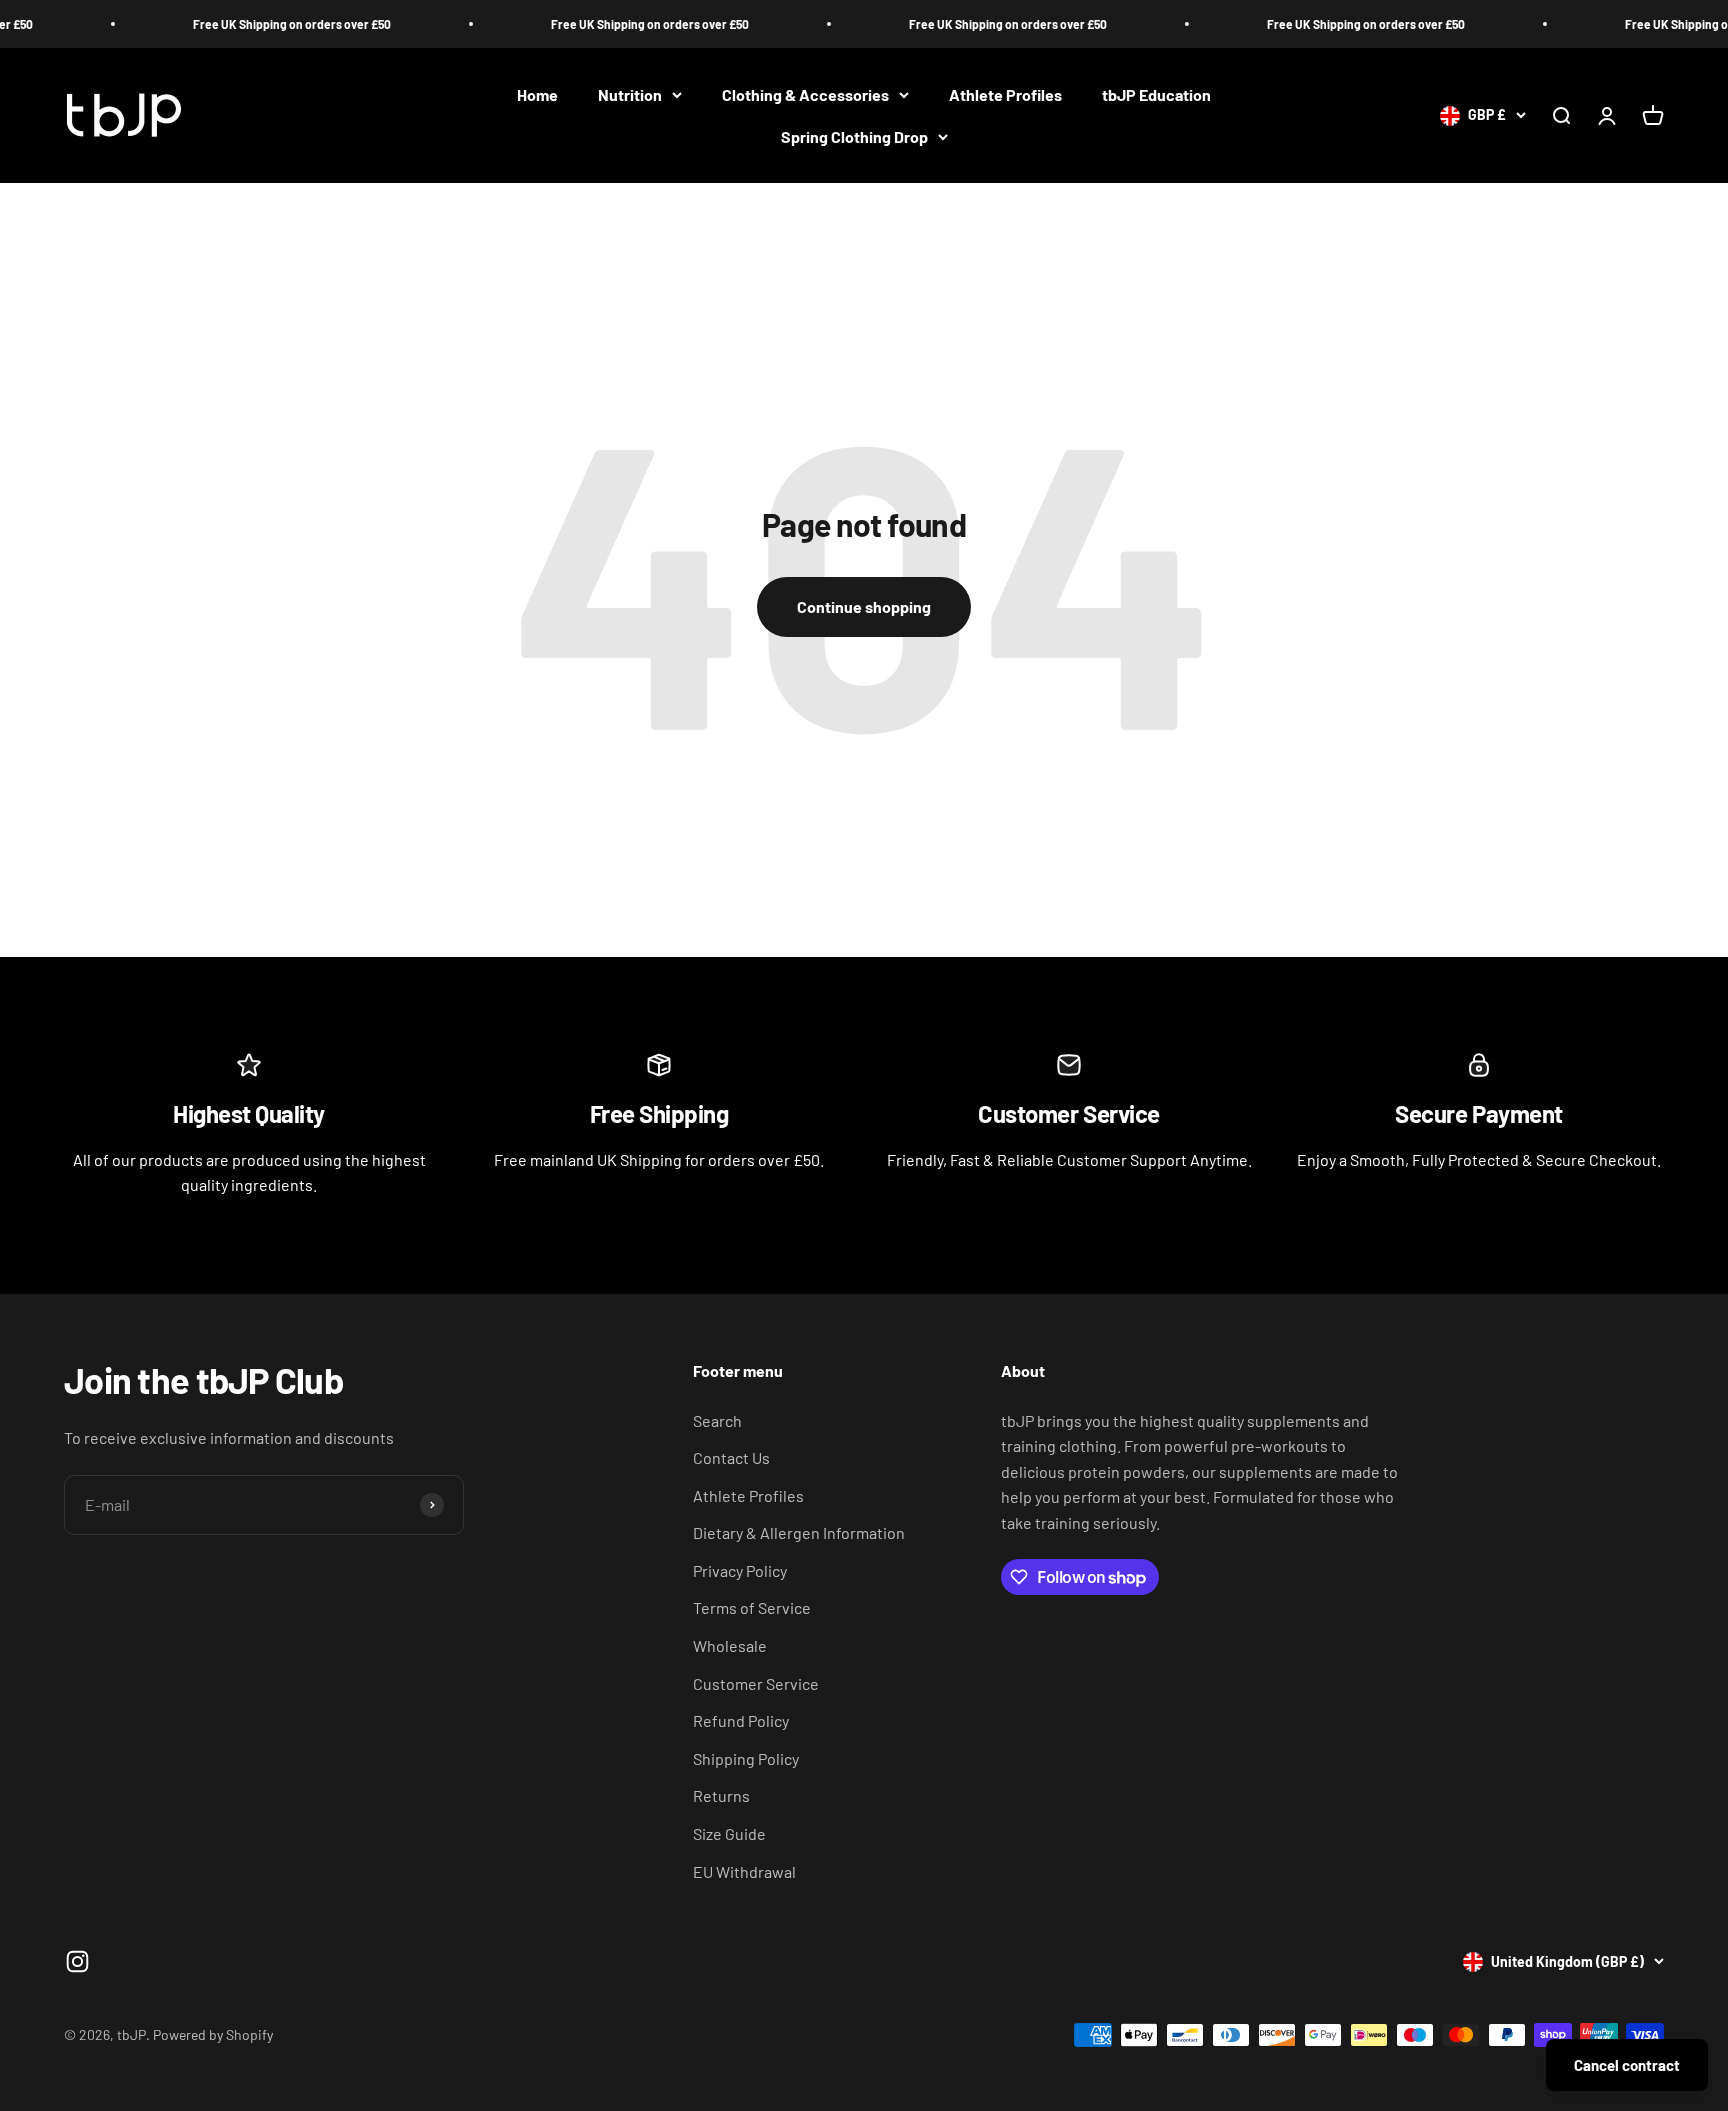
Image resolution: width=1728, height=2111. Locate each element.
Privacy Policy (740, 1570)
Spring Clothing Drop (854, 136)
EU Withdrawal (744, 1871)
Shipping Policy (746, 1758)
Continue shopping (864, 606)
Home (537, 94)
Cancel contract (1627, 2065)
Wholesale (730, 1645)
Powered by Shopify (213, 2034)
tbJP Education (1156, 94)
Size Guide (729, 1833)
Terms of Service (752, 1607)
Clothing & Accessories (805, 94)
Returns (721, 1795)
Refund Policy (741, 1720)
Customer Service (756, 1683)
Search (717, 1420)
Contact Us (731, 1457)
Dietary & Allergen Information (799, 1532)
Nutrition (630, 94)
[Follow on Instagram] (77, 1961)
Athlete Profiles (1005, 94)
